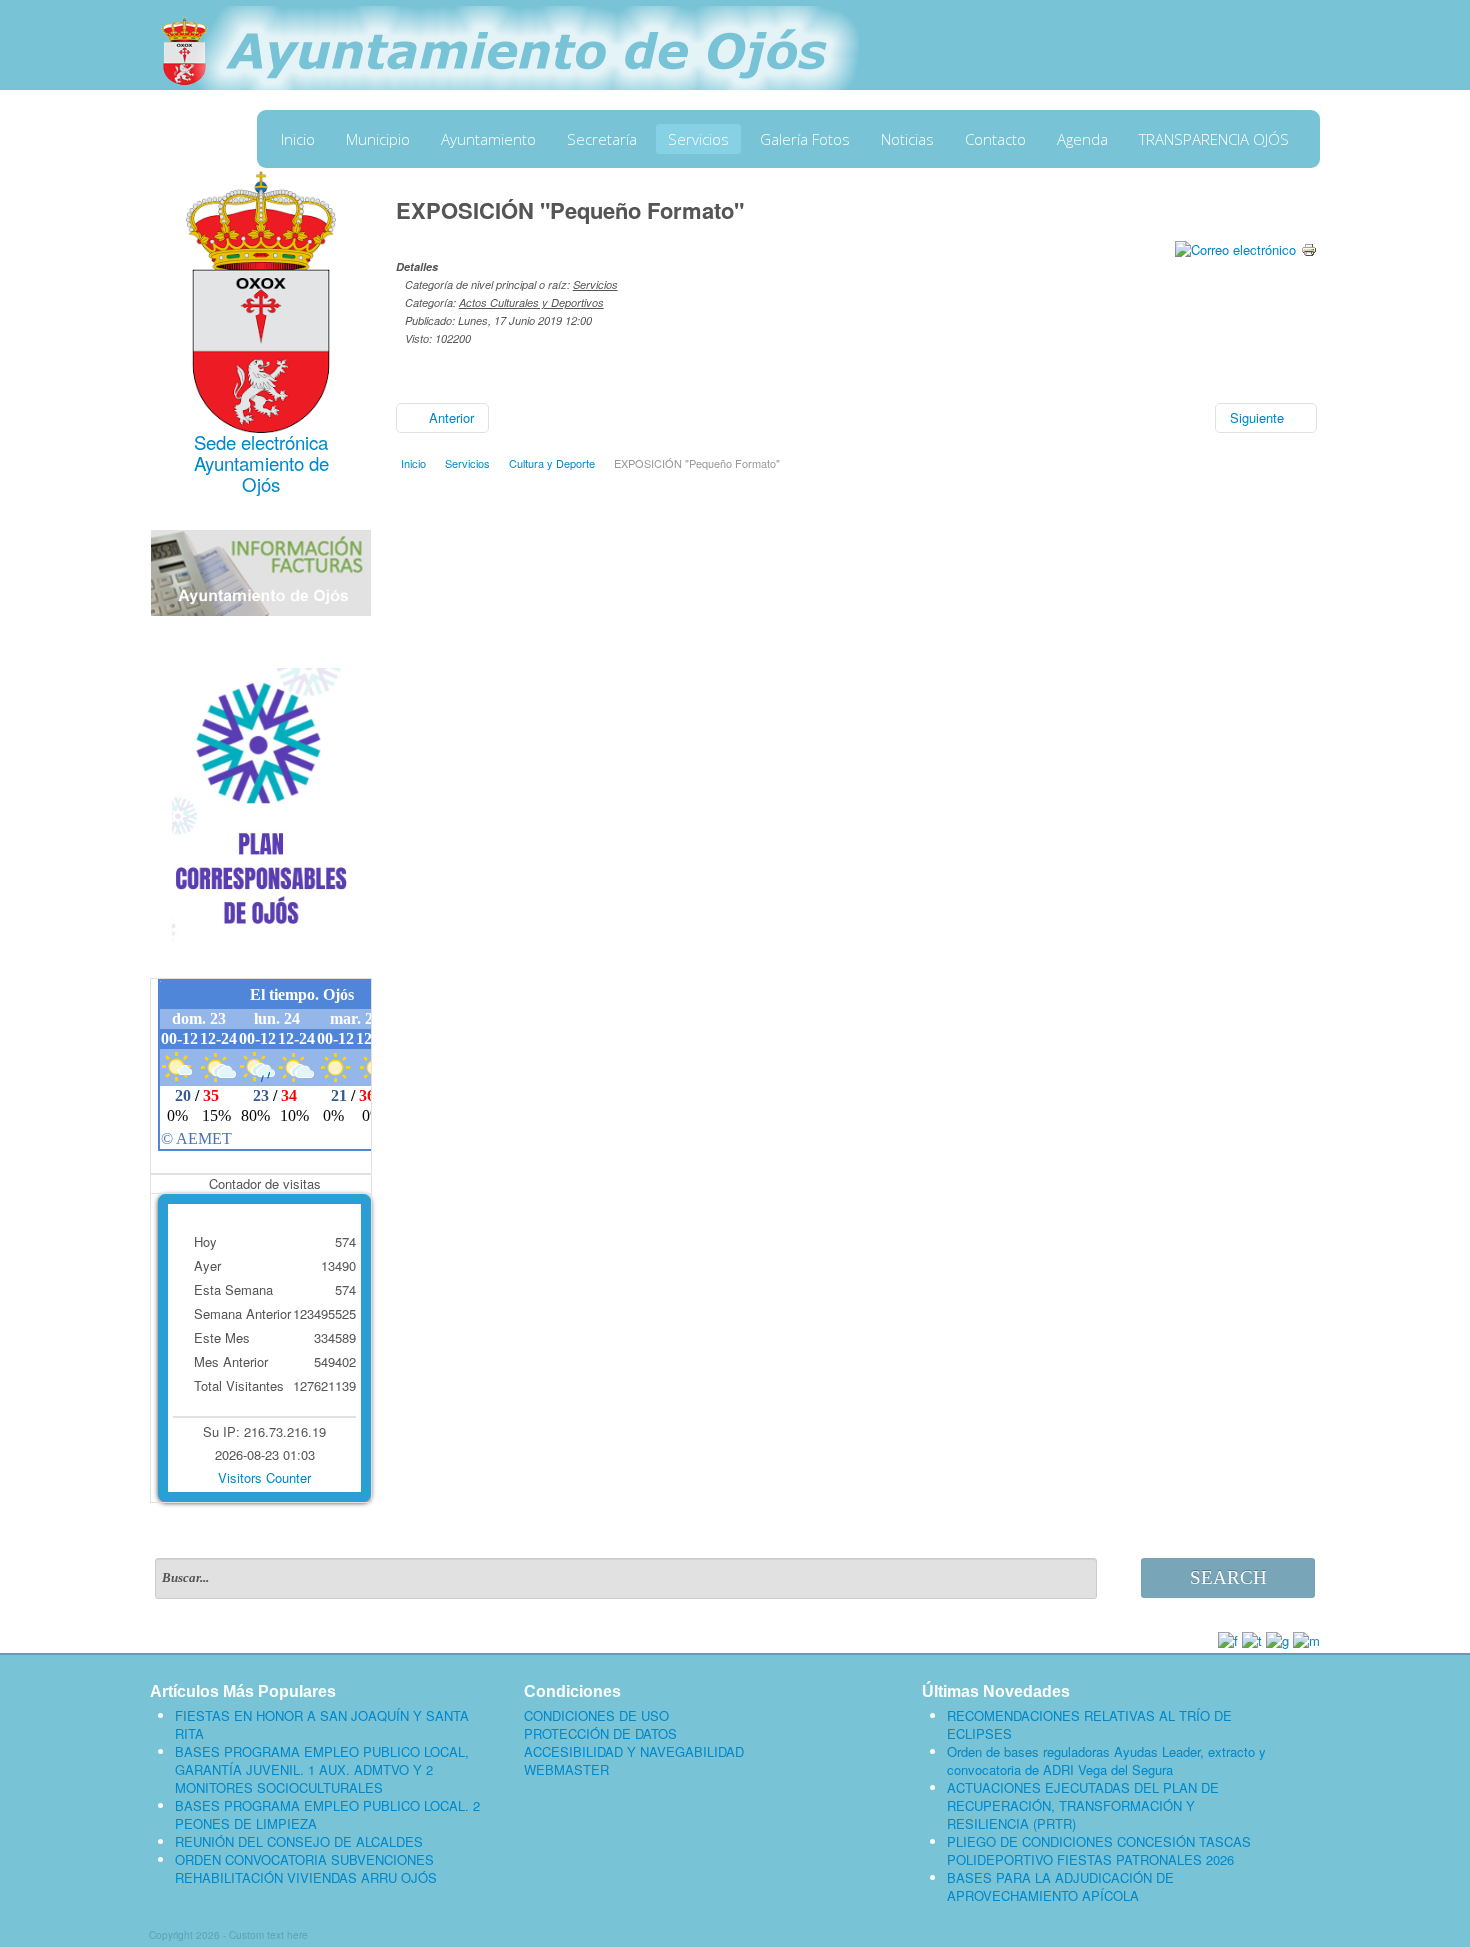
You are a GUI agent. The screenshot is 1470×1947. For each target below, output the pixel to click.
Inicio (298, 139)
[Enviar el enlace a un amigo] (1235, 247)
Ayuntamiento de (261, 463)
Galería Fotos (805, 139)
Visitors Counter (264, 1477)
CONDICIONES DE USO (596, 1716)
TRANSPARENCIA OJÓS (1214, 139)
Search (1228, 1577)
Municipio (378, 139)
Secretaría (602, 139)
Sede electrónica (261, 442)
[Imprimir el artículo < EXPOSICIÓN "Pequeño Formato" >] (1309, 247)
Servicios (698, 139)
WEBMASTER (566, 1770)
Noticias (907, 139)
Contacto (995, 139)
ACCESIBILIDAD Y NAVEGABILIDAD (634, 1752)
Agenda (1082, 139)
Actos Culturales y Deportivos (531, 302)
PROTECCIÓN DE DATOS (600, 1734)
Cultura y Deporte (552, 463)
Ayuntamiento (488, 139)
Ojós (261, 484)
